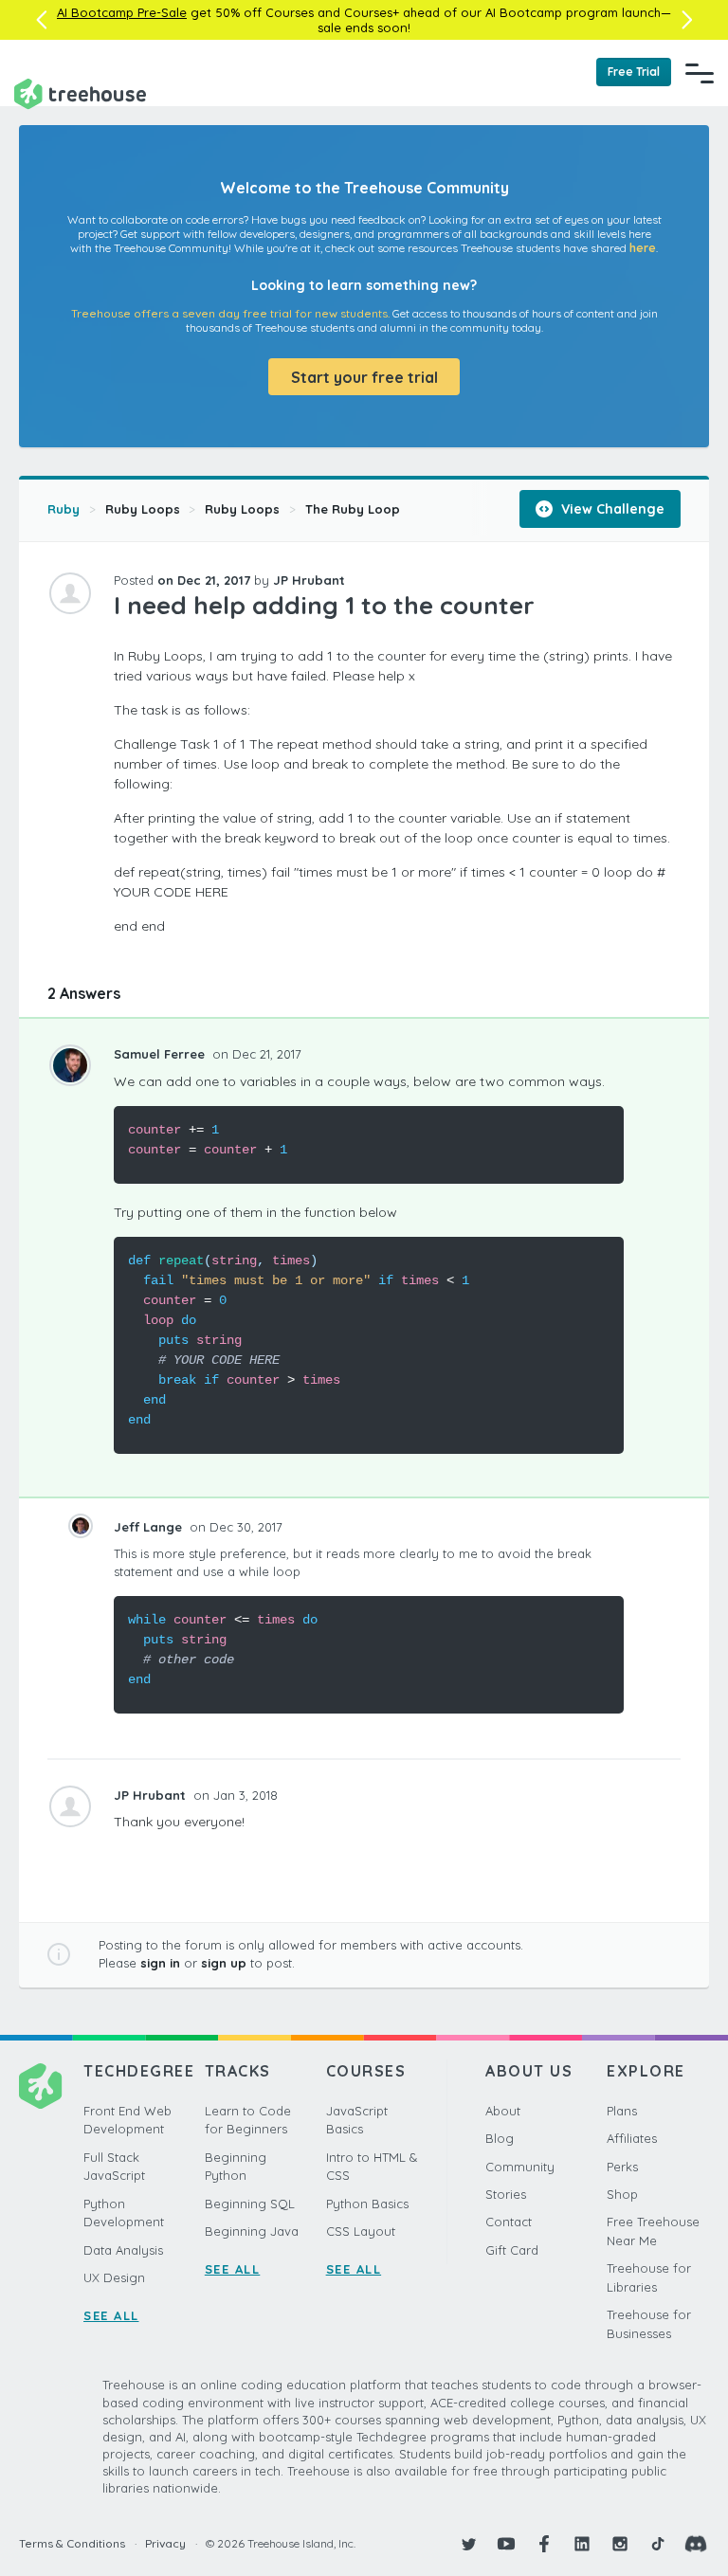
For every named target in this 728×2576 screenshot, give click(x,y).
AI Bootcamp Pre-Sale (122, 12)
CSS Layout (361, 2231)
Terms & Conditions (72, 2543)
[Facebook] (544, 2544)
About (503, 2111)
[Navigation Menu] (700, 73)
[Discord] (696, 2544)
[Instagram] (620, 2544)
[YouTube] (506, 2544)
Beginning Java (252, 2231)
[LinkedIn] (582, 2544)
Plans (622, 2111)
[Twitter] (468, 2544)
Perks (622, 2167)
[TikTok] (658, 2544)
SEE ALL (111, 2315)
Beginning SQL (250, 2204)
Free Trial (634, 72)
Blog (500, 2138)
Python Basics (367, 2204)
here (643, 248)
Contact (509, 2222)
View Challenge (611, 509)
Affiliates (632, 2138)
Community (520, 2167)
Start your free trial (364, 377)
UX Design (114, 2277)
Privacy (165, 2543)
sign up (224, 1963)
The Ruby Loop (353, 509)
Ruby (64, 509)
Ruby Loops (143, 509)
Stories (506, 2194)
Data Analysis (123, 2250)
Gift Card (512, 2250)
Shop (622, 2194)
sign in (160, 1963)
